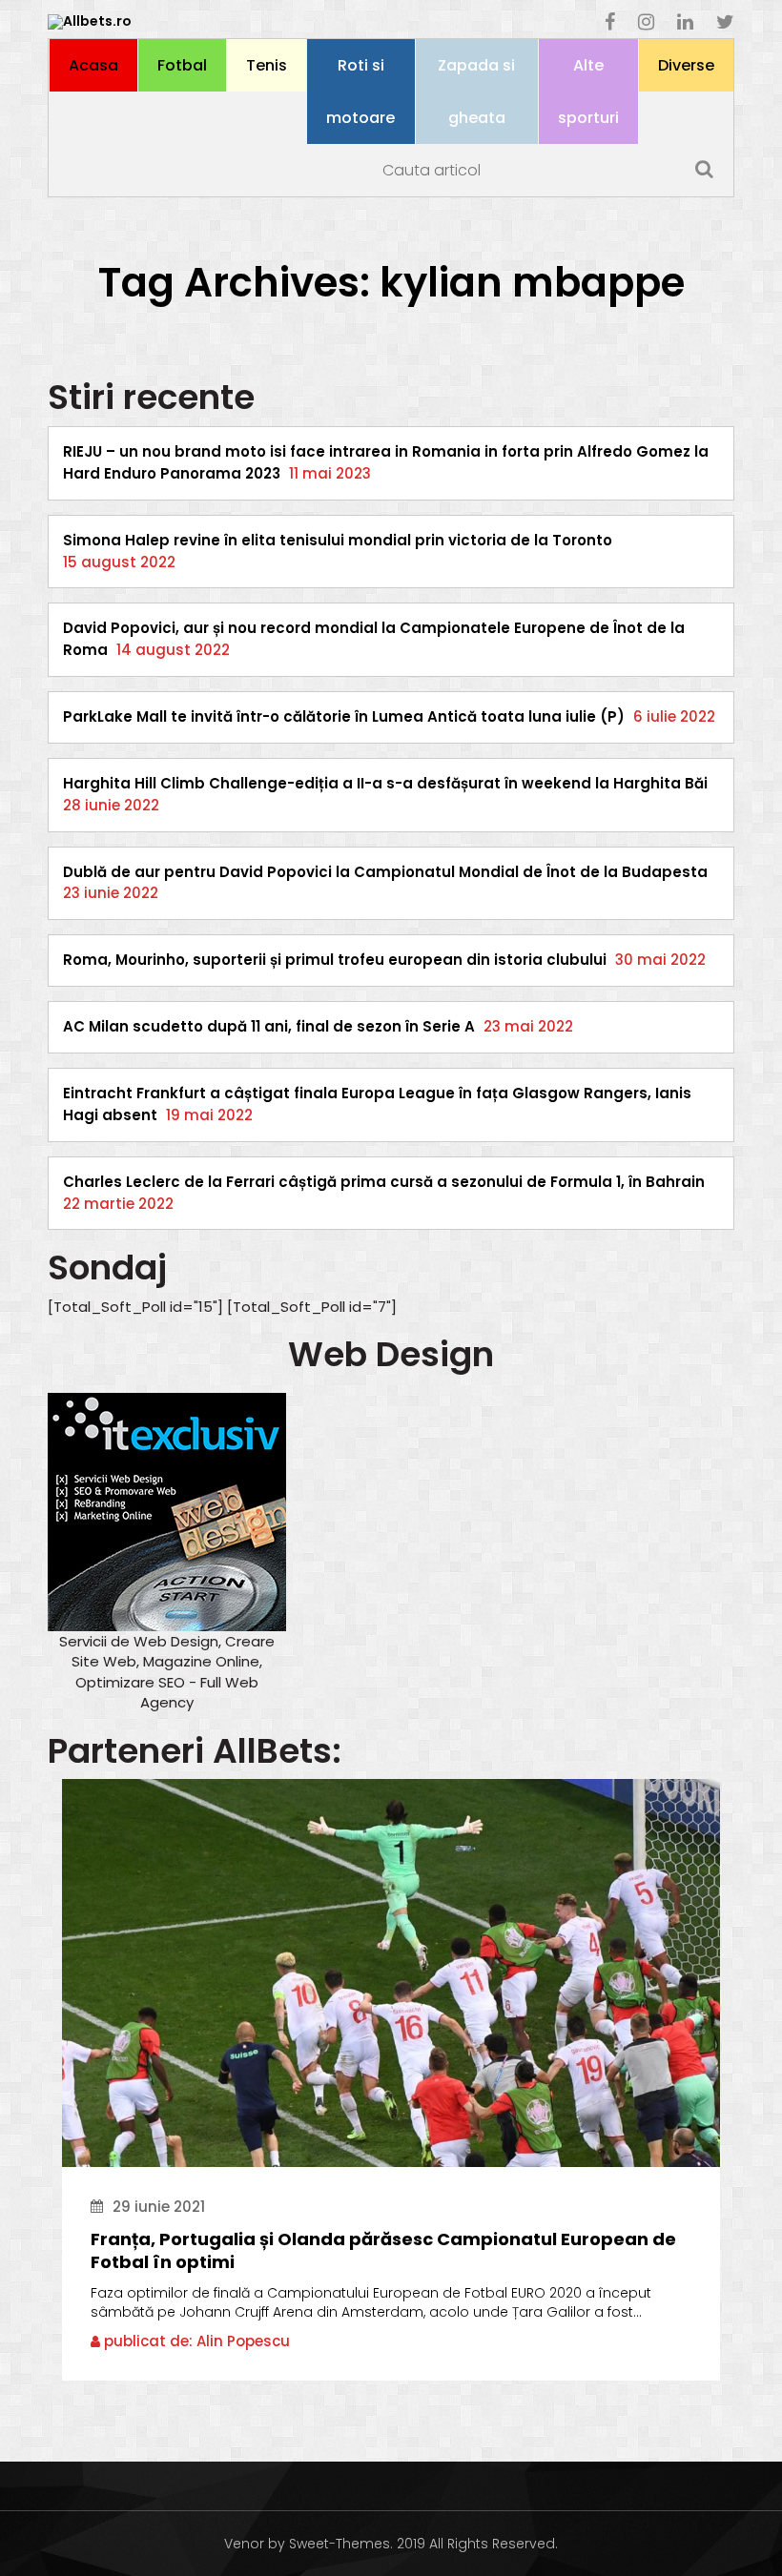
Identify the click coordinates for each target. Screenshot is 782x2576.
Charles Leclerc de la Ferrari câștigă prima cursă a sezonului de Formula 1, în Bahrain (384, 1182)
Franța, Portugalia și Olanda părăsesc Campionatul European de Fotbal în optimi (383, 2251)
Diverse (686, 65)
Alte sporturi (588, 92)
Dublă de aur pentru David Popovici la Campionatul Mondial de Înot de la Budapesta (385, 872)
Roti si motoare (360, 92)
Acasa (93, 65)
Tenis (267, 65)
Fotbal (182, 65)
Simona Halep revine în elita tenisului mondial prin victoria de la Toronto (338, 540)
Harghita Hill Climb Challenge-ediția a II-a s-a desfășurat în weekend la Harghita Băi (385, 783)
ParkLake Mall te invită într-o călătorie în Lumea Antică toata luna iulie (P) (344, 716)
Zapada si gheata (476, 92)
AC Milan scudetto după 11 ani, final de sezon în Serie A (269, 1026)
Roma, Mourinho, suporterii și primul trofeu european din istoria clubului (335, 960)
